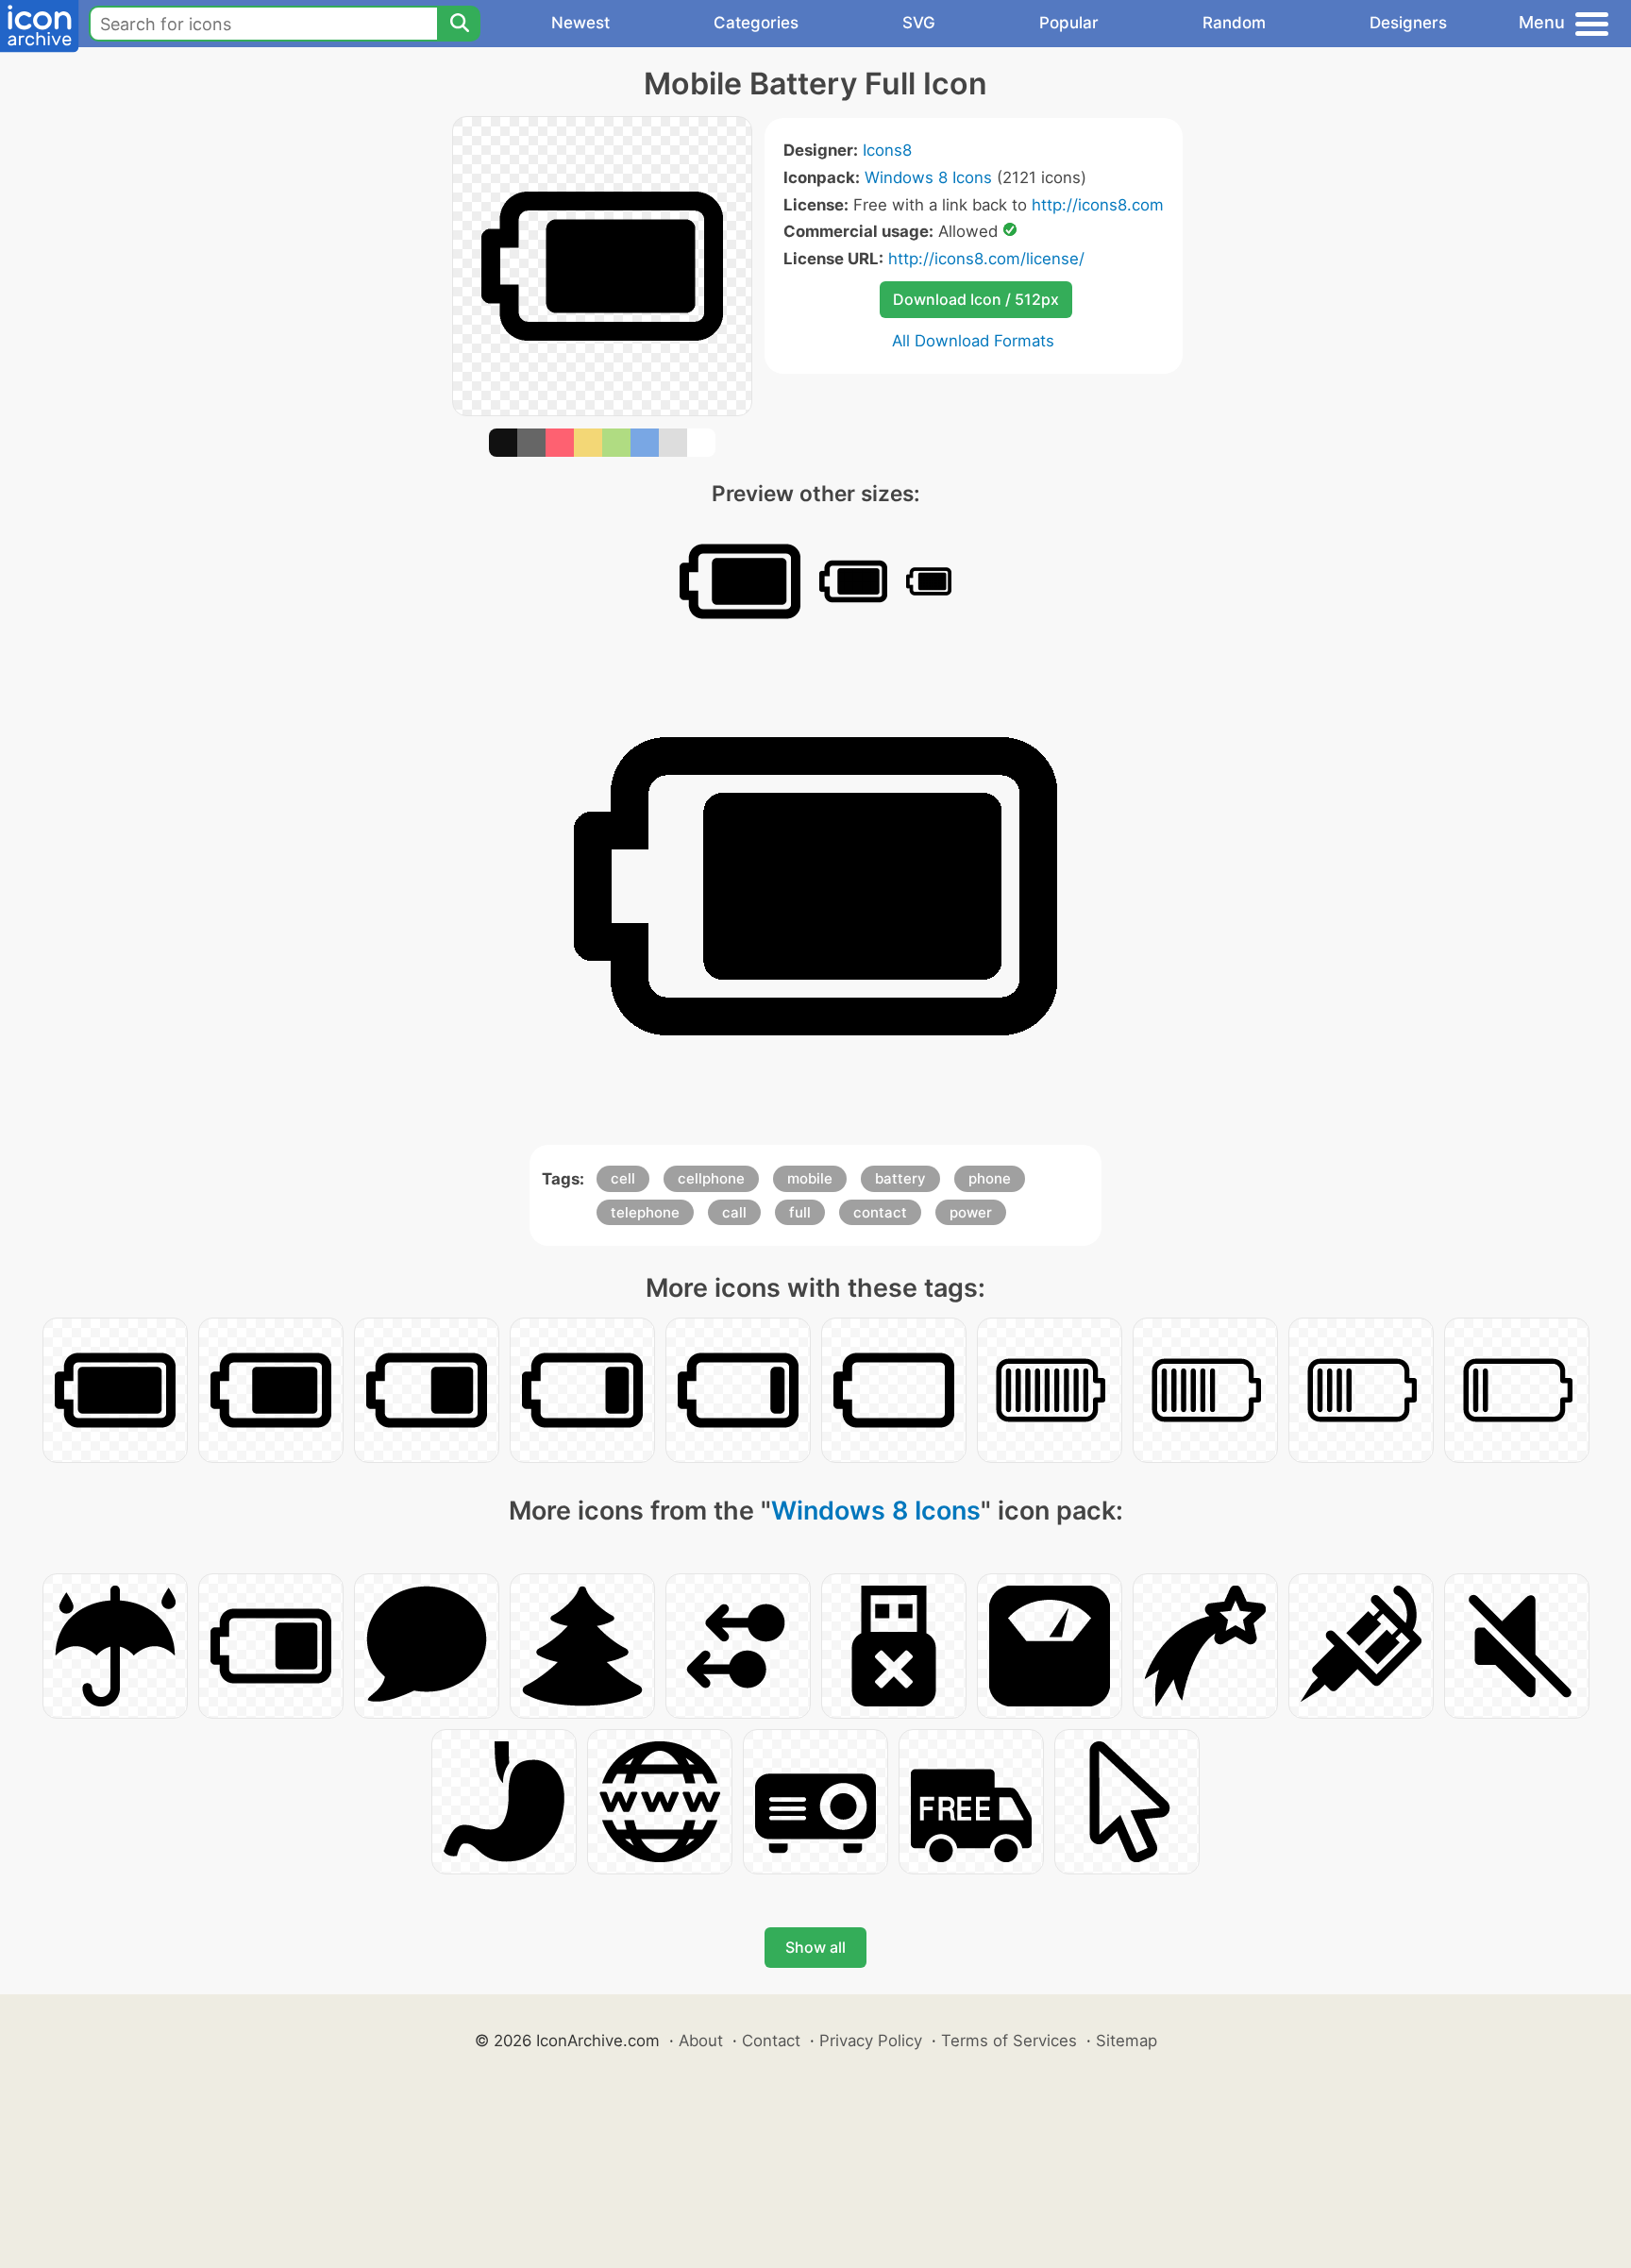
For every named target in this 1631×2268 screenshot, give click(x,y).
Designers (1408, 23)
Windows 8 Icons (928, 177)
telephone (645, 1212)
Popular (1069, 23)
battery (900, 1178)
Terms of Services (1009, 2041)
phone (990, 1178)
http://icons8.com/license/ (986, 259)
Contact (771, 2041)
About (701, 2041)
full (800, 1212)
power (971, 1212)
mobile (810, 1178)
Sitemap (1127, 2041)
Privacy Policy (871, 2041)
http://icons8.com (1098, 205)
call (734, 1212)
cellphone (711, 1178)
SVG (919, 23)
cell (623, 1178)
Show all (815, 1947)
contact (880, 1212)
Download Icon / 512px (976, 299)
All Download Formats (973, 341)
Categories (756, 23)
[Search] (459, 24)
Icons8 (887, 150)
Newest (580, 23)
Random (1234, 23)
